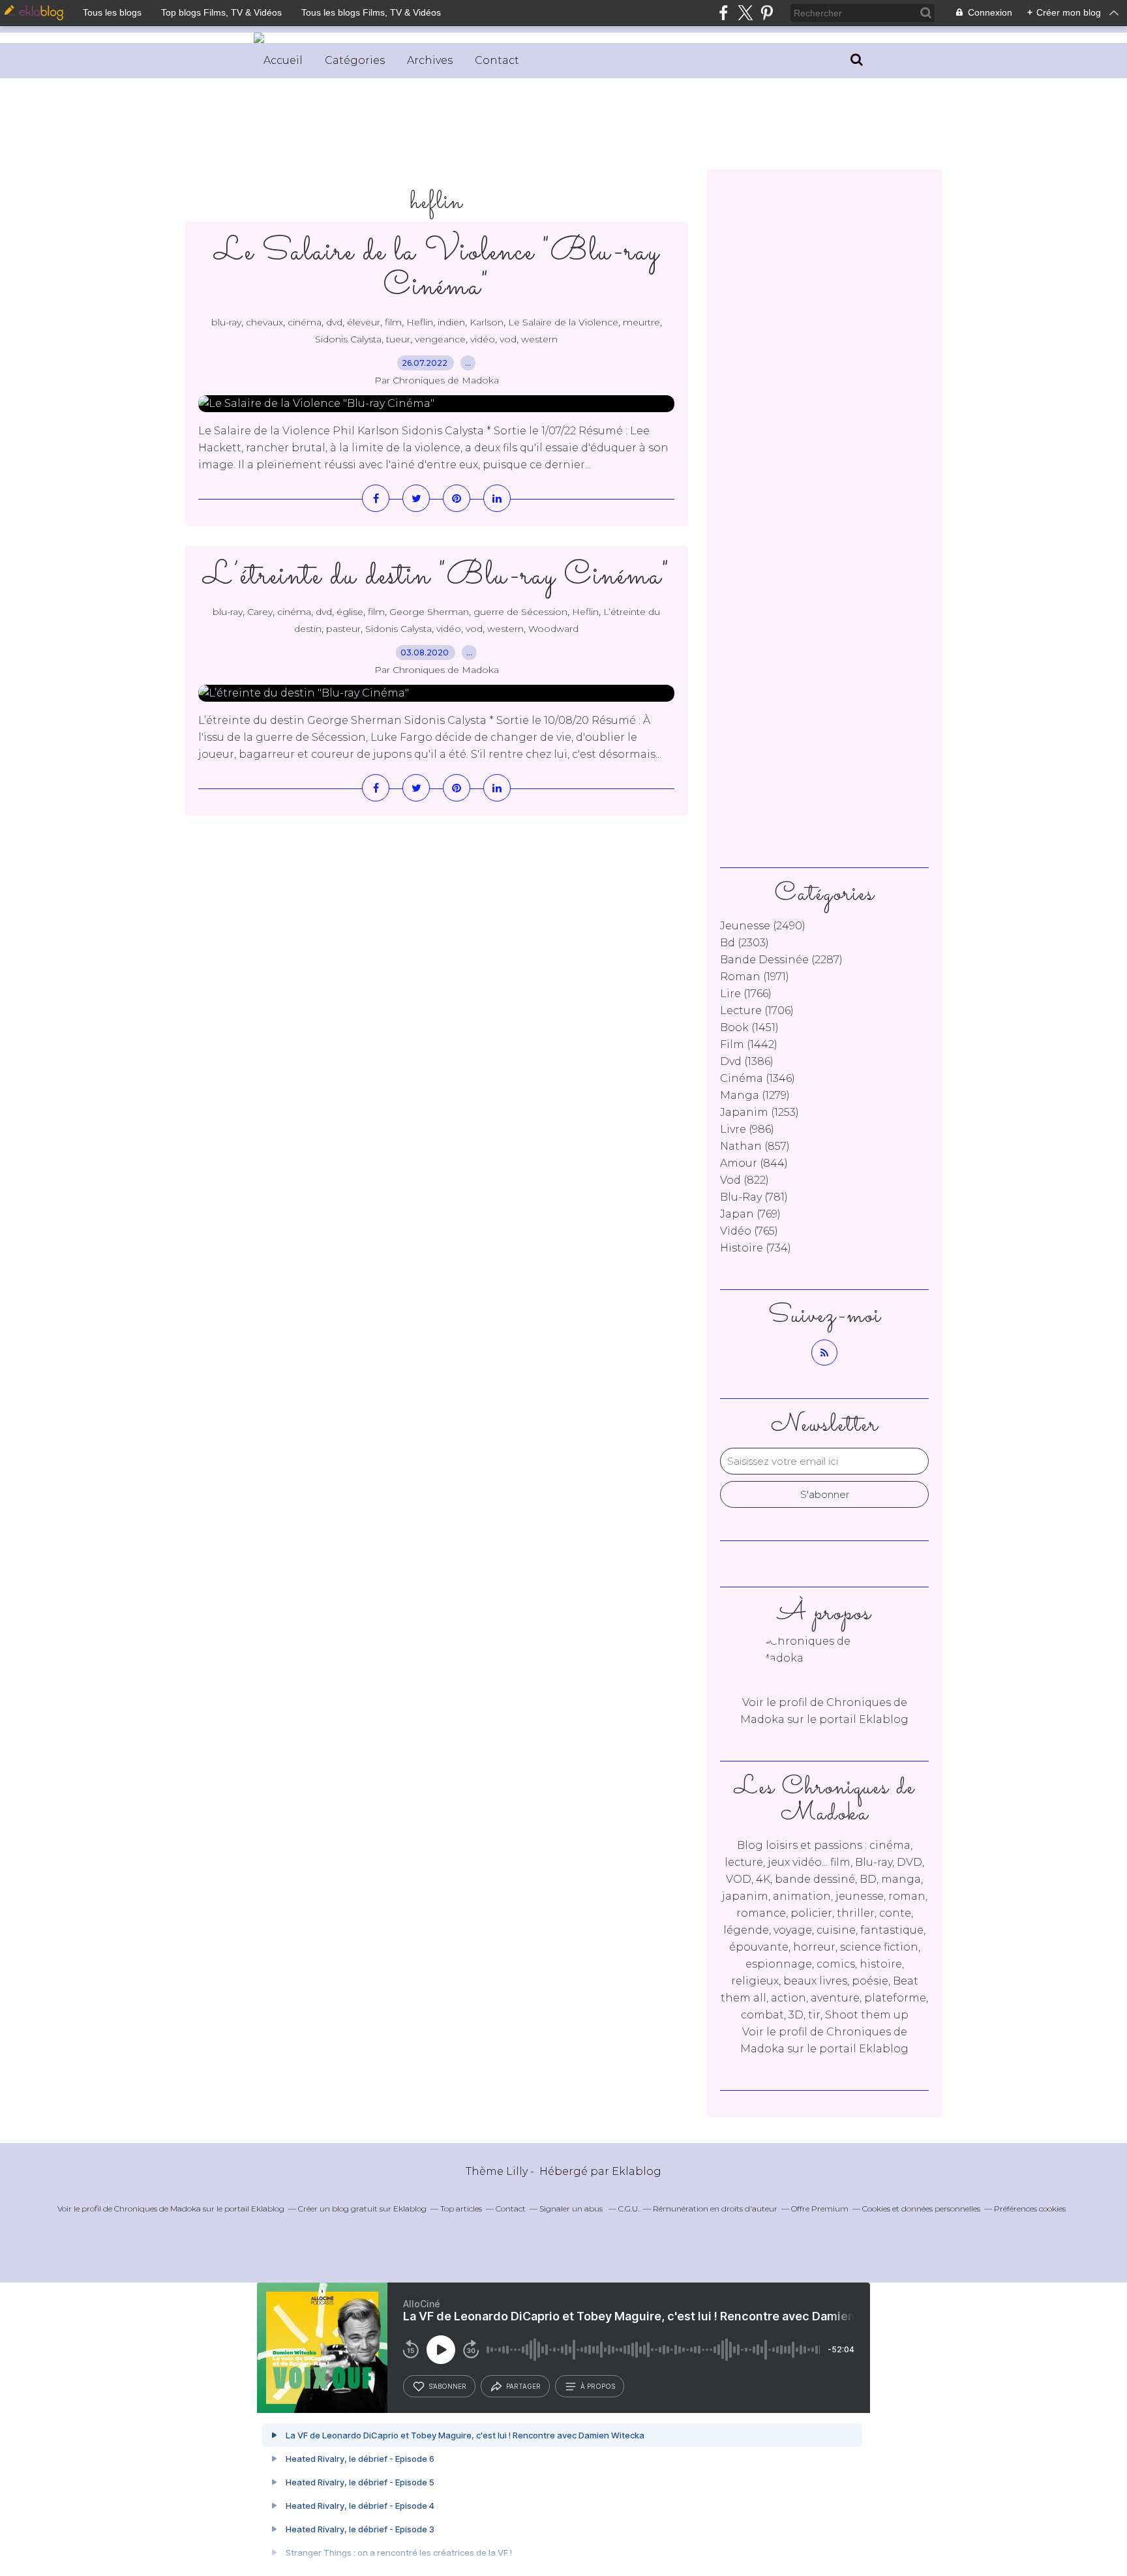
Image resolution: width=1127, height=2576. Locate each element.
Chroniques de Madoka (158, 2209)
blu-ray (226, 322)
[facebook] (724, 13)
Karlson (487, 322)
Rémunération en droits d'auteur (715, 2209)
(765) (749, 1231)
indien (451, 322)
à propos (598, 2386)
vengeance (440, 339)
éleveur (364, 322)
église (350, 612)
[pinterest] (767, 13)
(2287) (781, 960)
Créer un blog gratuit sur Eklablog (362, 2209)
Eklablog (637, 2171)
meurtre (641, 322)
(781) (754, 1197)
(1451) (749, 1027)
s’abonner (447, 2386)
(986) (747, 1129)
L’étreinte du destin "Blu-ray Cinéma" (436, 576)
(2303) (744, 943)
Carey (260, 612)
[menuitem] (283, 61)
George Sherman (429, 612)
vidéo (483, 339)
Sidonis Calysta (348, 339)
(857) (755, 1146)
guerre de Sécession (520, 612)
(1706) (757, 1011)
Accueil (283, 60)
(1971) (755, 977)
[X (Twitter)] (745, 13)
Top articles (461, 2209)
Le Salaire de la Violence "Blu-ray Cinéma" (437, 269)
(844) (754, 1163)
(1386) (747, 1061)
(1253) (759, 1112)
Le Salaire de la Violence (563, 322)
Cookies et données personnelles (921, 2209)
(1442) (749, 1044)
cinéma (305, 322)
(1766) (746, 994)
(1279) (755, 1095)
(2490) (763, 926)
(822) (744, 1180)
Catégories (355, 60)
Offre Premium (820, 2209)
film (393, 322)
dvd (334, 322)
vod (508, 339)
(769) (750, 1214)
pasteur (343, 629)
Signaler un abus (572, 2209)
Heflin (420, 322)
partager (523, 2386)
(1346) (758, 1078)
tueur (398, 339)
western (539, 339)
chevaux (264, 322)
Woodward (553, 629)
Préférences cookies (1030, 2209)
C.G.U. (629, 2209)
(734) (756, 1248)
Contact (497, 60)
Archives (430, 60)
